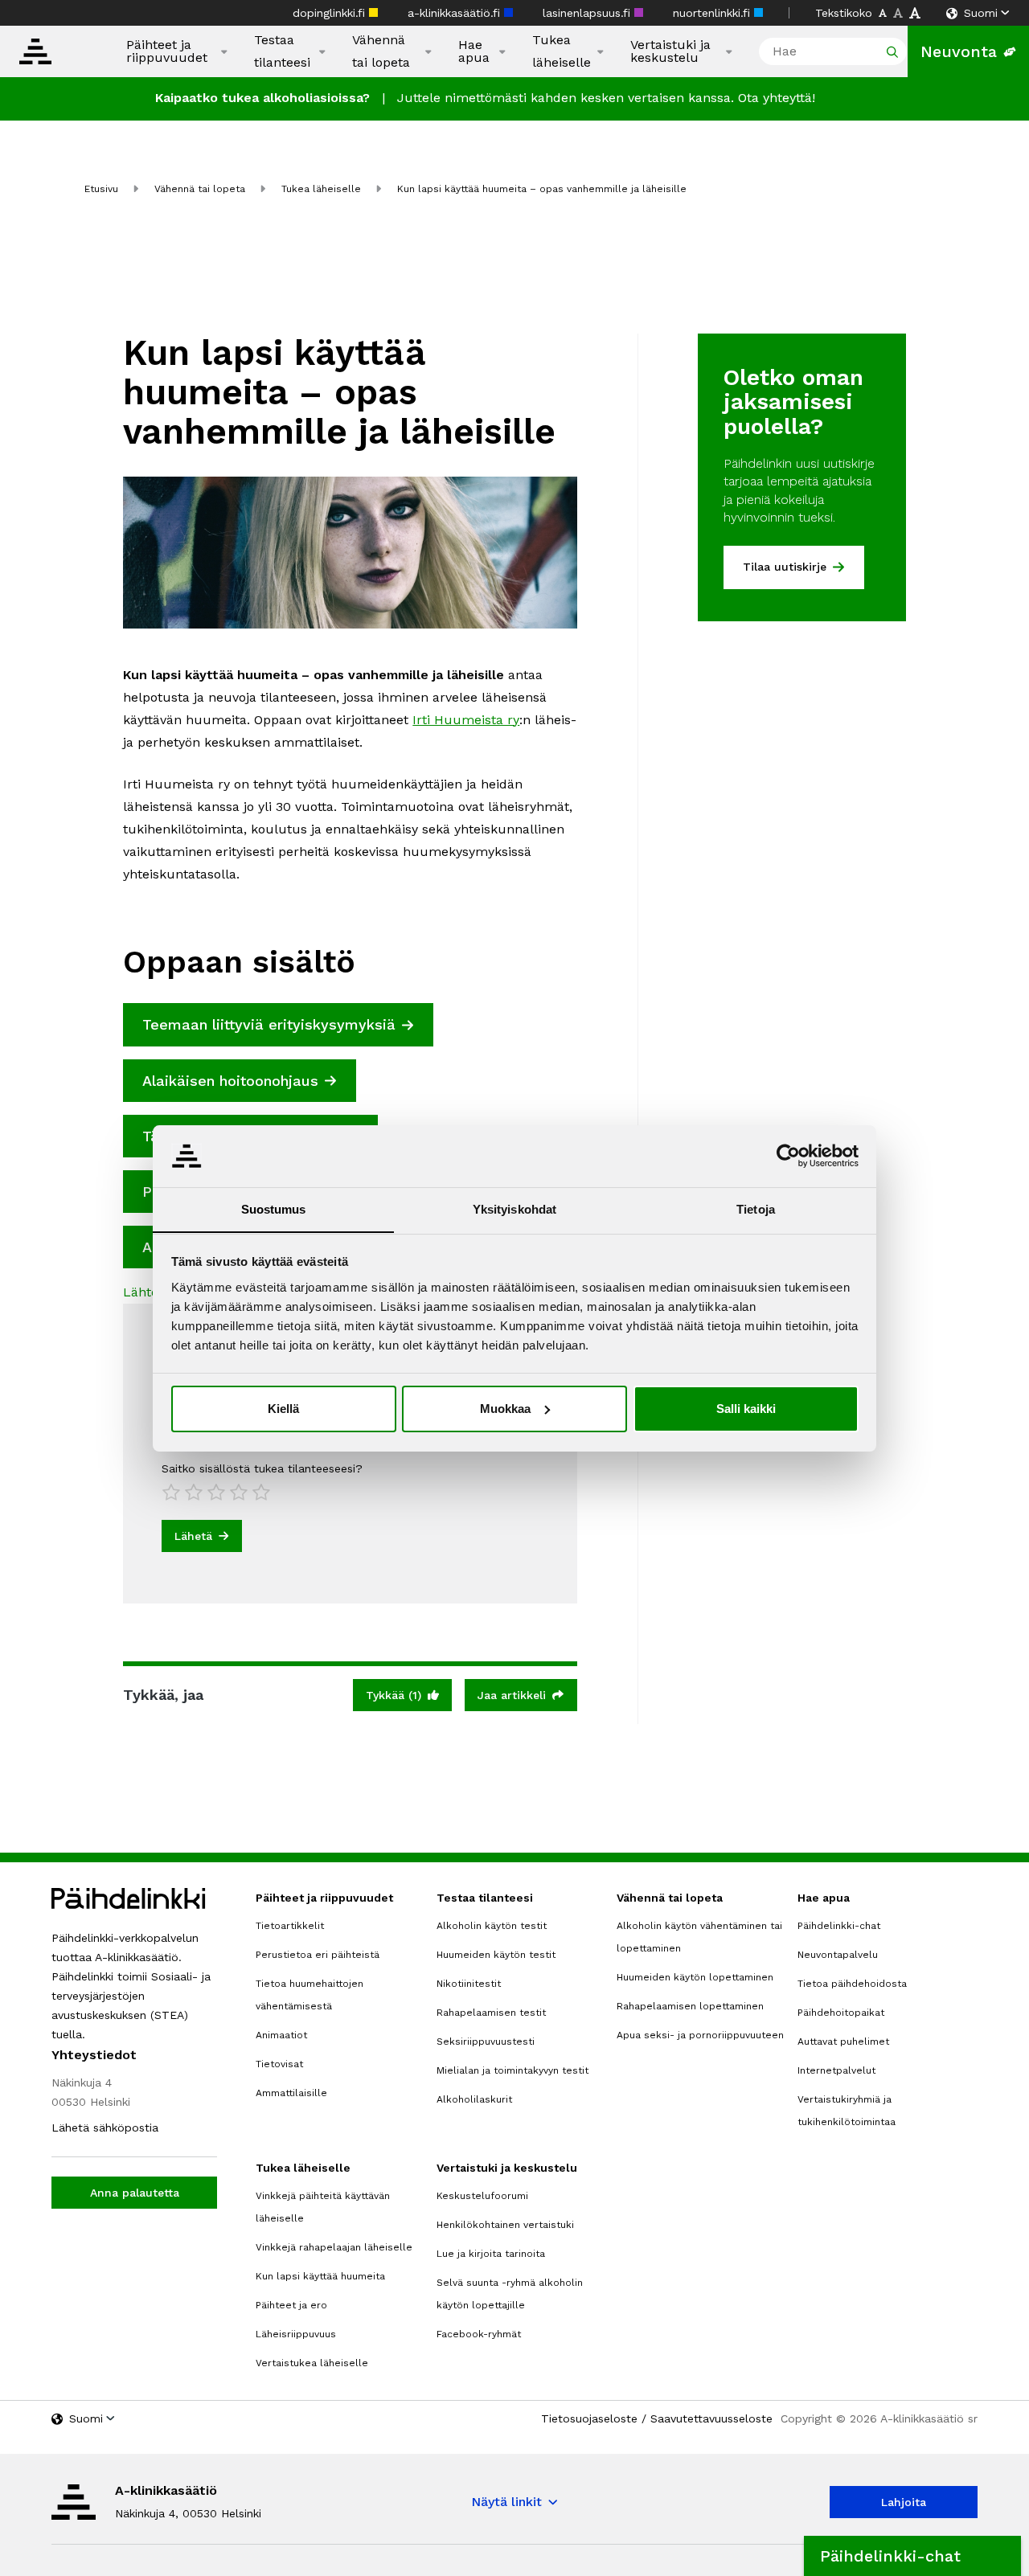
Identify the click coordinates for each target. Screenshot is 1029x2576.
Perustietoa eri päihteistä (318, 1955)
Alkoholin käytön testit (492, 1926)
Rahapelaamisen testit (491, 2013)
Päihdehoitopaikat (841, 2013)
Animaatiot (281, 2035)
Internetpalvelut (836, 2070)
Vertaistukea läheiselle (312, 2363)
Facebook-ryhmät (479, 2334)
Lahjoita (904, 2502)
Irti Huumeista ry (466, 720)
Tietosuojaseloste (589, 2418)
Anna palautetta (135, 2193)
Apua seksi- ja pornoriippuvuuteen (700, 2035)
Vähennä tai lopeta (381, 51)
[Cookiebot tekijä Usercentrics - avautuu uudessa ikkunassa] (788, 1156)
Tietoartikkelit (290, 1926)
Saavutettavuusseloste (711, 2418)
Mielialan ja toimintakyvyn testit (512, 2070)
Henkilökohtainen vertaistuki (505, 2225)
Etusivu (101, 189)
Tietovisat (279, 2064)
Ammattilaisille (291, 2093)
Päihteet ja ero (291, 2305)
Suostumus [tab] (274, 1208)
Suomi (981, 13)
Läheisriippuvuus (296, 2334)
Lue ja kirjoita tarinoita (491, 2254)
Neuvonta (959, 51)
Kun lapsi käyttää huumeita (320, 2276)
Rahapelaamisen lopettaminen (690, 2006)
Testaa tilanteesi (282, 51)
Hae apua (474, 51)
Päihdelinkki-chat (839, 1926)
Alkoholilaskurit (474, 2099)
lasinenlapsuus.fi (588, 13)
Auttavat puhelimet (843, 2042)
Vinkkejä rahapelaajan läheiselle (334, 2247)
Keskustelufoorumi (482, 2196)
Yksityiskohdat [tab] (514, 1208)
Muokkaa (505, 1409)
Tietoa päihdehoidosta (852, 1984)
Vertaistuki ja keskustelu (670, 51)
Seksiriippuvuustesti (486, 2042)
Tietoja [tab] (756, 1208)
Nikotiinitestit (469, 1984)
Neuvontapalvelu (838, 1955)
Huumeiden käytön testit (496, 1955)
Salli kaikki (746, 1409)
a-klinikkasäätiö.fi (456, 13)
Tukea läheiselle (562, 51)
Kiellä (283, 1409)
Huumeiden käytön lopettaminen (695, 1977)
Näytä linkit (506, 2502)
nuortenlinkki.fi (713, 13)
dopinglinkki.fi (331, 13)
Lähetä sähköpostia (105, 2128)
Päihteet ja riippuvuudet (167, 51)
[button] (912, 2556)
